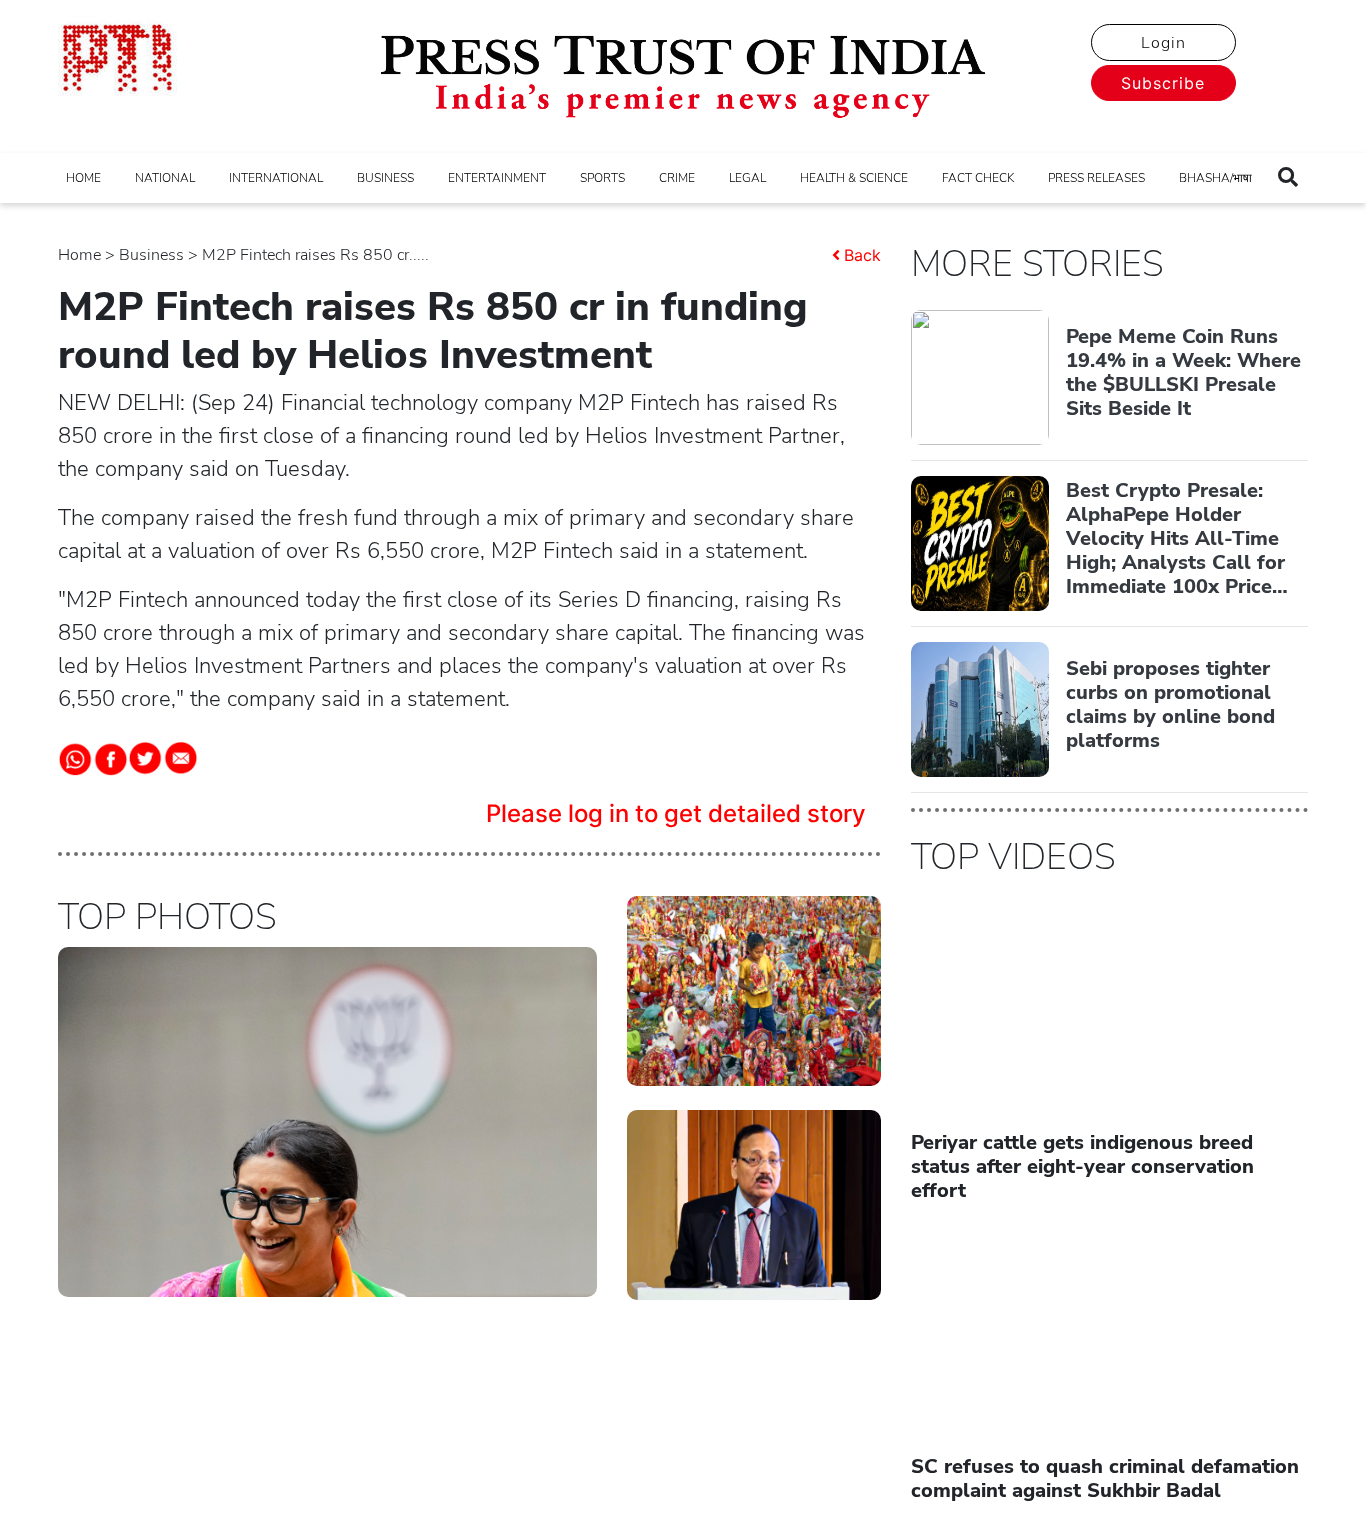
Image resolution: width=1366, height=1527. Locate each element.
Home (79, 255)
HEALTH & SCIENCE (854, 178)
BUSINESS (385, 178)
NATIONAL (165, 178)
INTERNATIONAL (276, 178)
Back (862, 255)
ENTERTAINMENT (497, 178)
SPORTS (602, 178)
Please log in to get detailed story (676, 813)
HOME (83, 178)
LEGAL (747, 178)
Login (1163, 43)
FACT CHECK (978, 178)
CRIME (677, 178)
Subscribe (1163, 83)
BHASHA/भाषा (1215, 178)
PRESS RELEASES (1096, 178)
